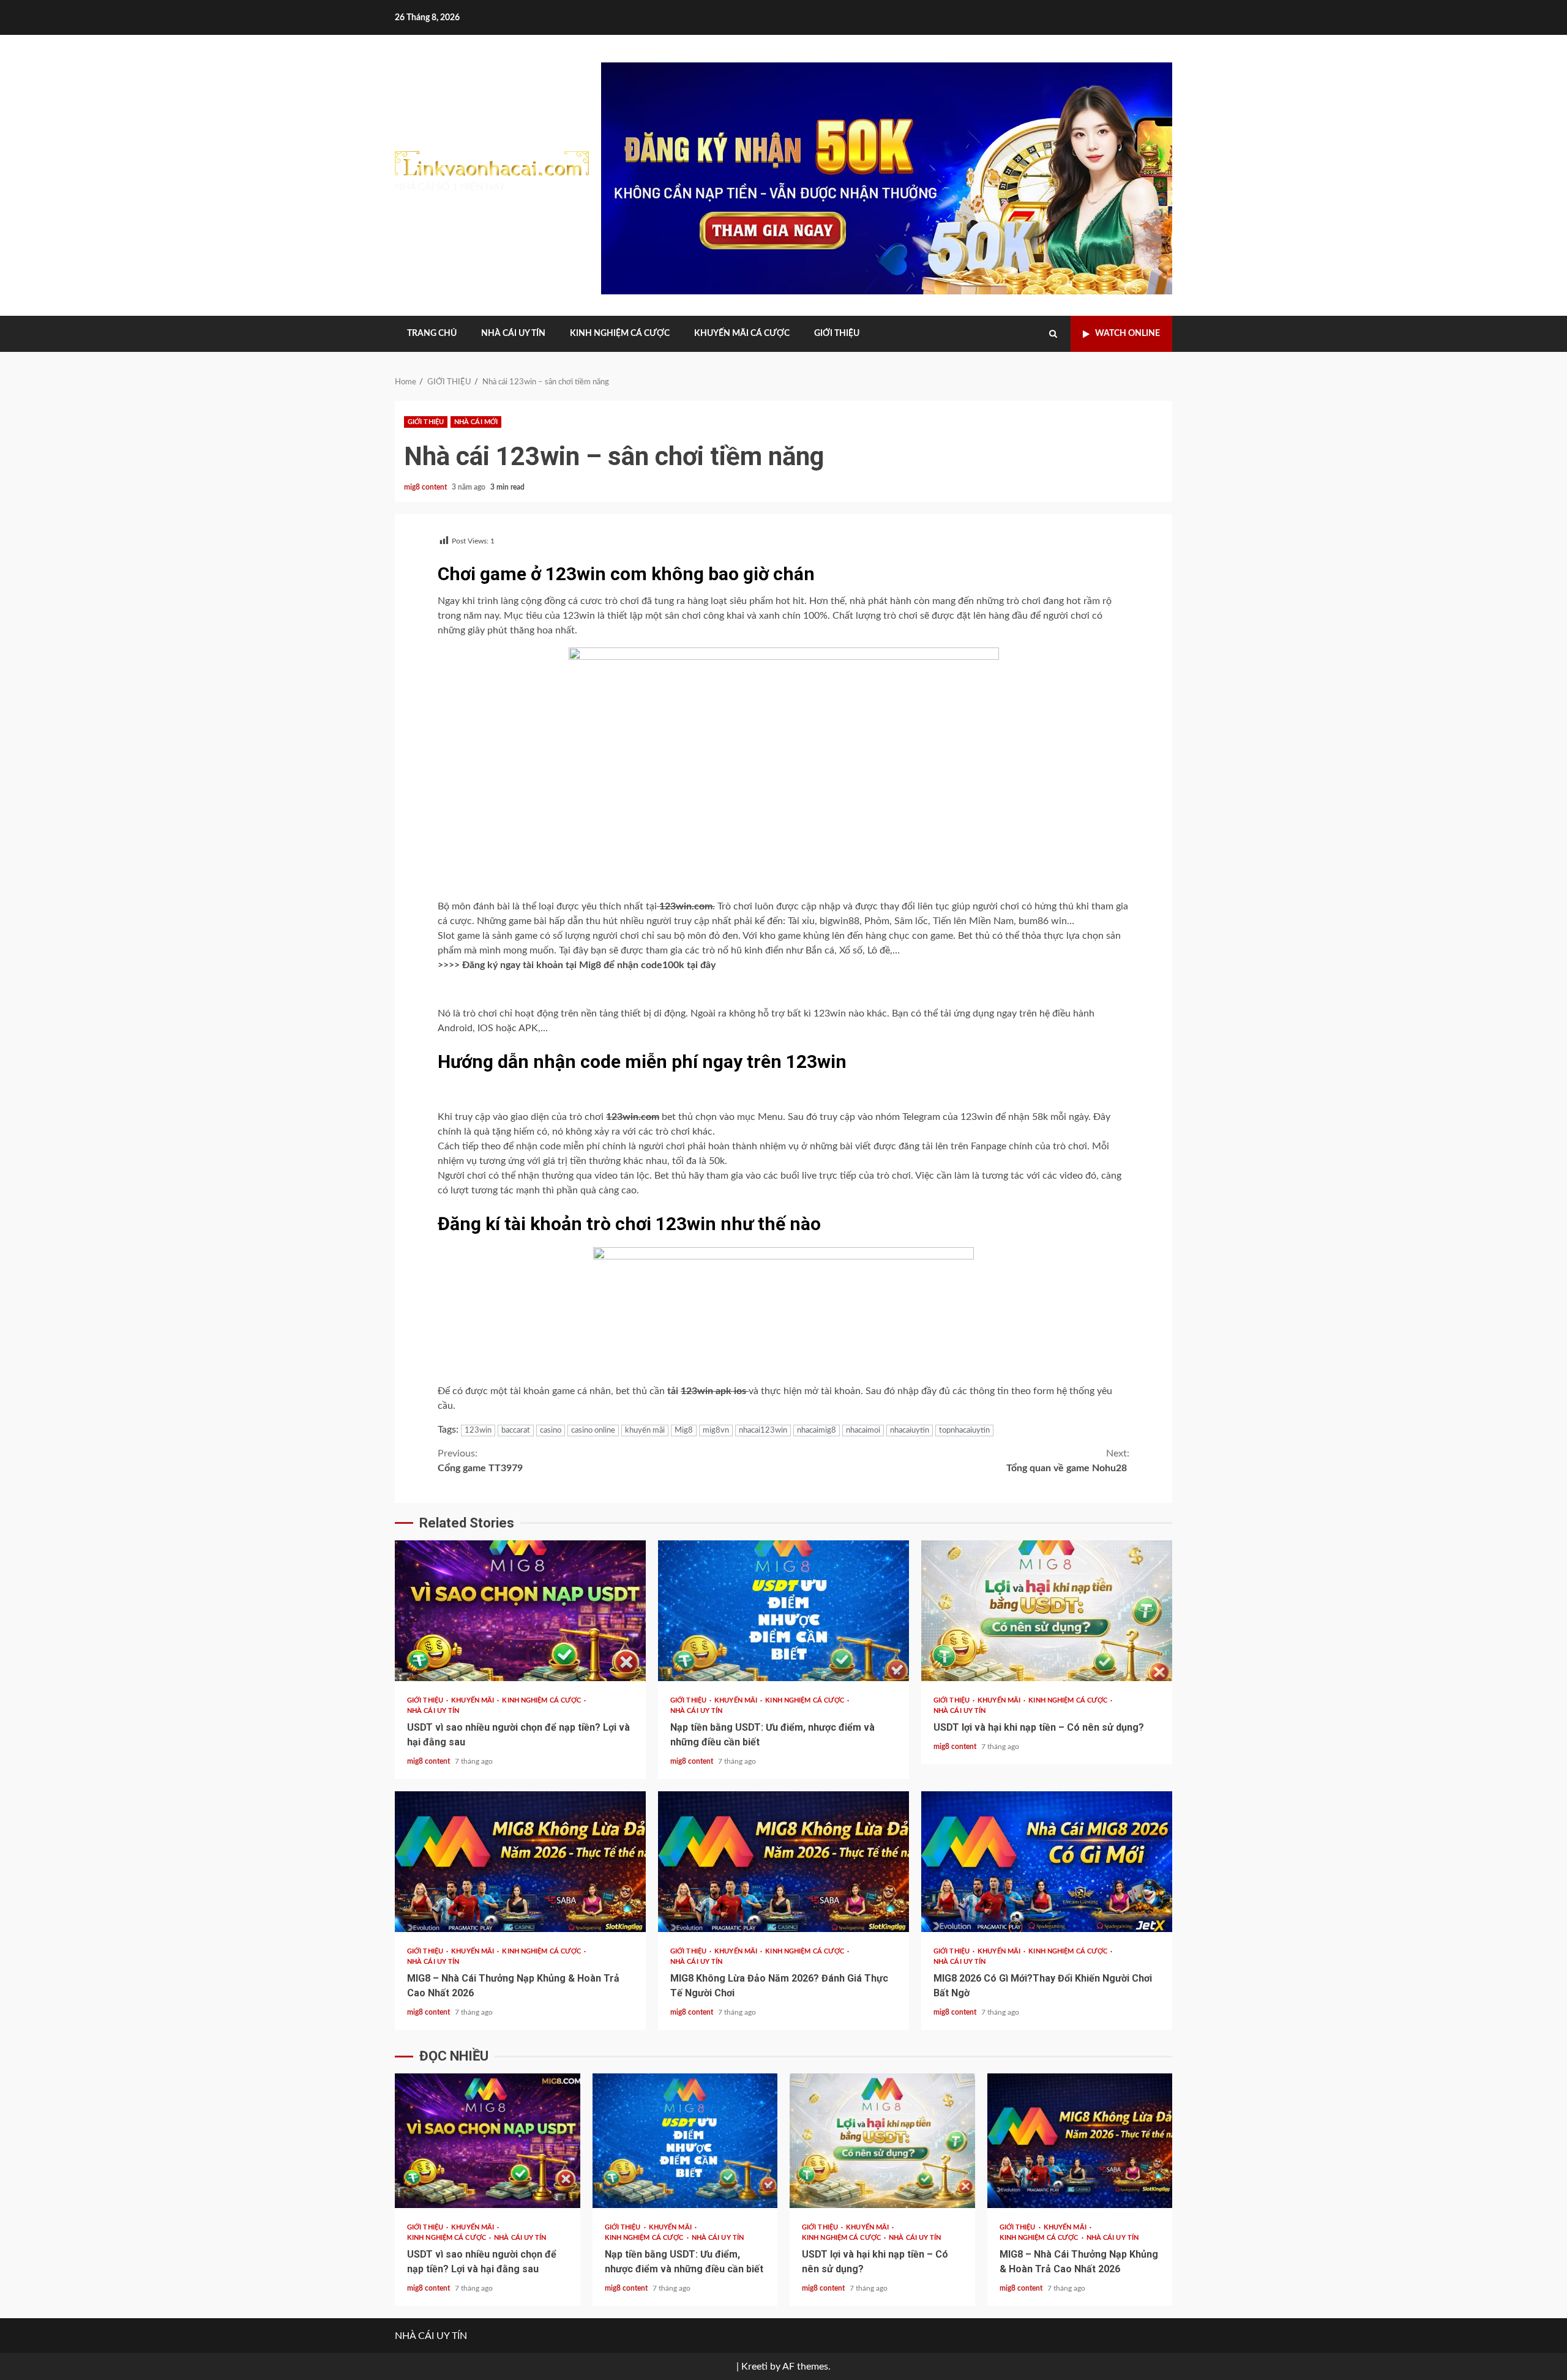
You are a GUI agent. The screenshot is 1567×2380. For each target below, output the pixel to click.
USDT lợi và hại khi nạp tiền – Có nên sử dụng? (1047, 1611)
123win (478, 1431)
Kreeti (754, 2367)
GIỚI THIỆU (837, 334)
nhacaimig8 (817, 1431)
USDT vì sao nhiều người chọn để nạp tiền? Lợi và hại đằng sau (520, 1611)
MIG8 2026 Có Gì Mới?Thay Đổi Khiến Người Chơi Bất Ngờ (1047, 1862)
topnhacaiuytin (964, 1431)
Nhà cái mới (476, 422)
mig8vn (716, 1431)
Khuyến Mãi (473, 1700)
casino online (593, 1431)
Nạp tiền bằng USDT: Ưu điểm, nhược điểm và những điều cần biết (783, 1611)
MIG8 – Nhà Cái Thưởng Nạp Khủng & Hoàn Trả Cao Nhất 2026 (520, 1862)
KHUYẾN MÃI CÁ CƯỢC (742, 334)
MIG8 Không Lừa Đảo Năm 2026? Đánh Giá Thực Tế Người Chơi (783, 1862)
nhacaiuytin (910, 1431)
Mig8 (684, 1431)
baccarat (516, 1431)
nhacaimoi (863, 1431)
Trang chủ (432, 334)
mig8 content (426, 487)
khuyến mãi (645, 1431)
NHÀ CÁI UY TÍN (513, 334)
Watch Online (1128, 334)
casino (551, 1431)
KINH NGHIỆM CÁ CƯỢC (620, 334)
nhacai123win (763, 1431)
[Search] (1053, 334)
